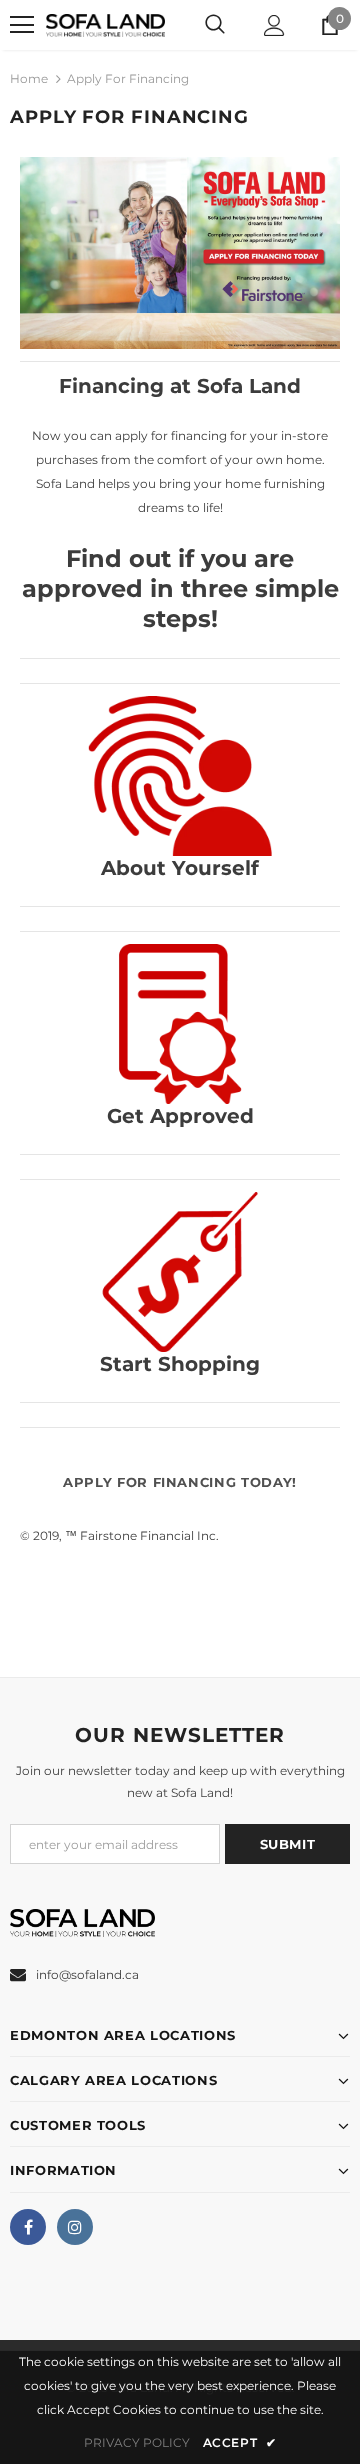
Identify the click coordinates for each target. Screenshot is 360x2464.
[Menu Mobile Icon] (22, 25)
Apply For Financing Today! (180, 1482)
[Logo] (105, 24)
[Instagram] (75, 2227)
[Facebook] (28, 2227)
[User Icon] (274, 25)
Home (29, 78)
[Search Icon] (215, 25)
